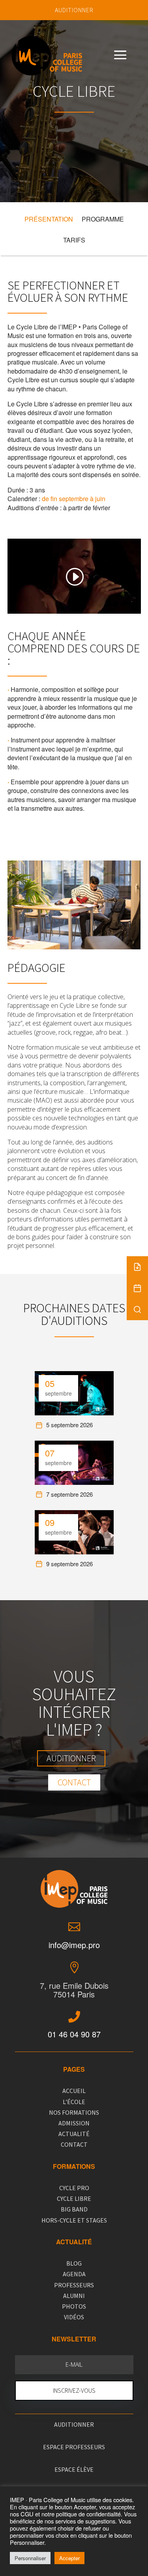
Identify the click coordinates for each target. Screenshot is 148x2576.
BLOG (74, 2263)
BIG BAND (74, 2209)
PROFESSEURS (74, 2285)
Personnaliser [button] (30, 2558)
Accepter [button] (69, 2558)
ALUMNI (74, 2296)
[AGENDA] (137, 1288)
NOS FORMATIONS (74, 2112)
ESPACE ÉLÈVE (74, 2469)
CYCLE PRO (74, 2188)
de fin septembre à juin (74, 499)
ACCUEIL (74, 2091)
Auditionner (71, 1758)
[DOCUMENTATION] (137, 1267)
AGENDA (74, 2274)
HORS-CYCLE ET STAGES (74, 2220)
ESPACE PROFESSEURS (74, 2447)
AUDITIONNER (74, 10)
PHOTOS (74, 2306)
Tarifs (74, 240)
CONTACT (74, 2144)
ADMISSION (74, 2123)
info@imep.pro (74, 1945)
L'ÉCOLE (74, 2102)
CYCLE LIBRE (74, 2198)
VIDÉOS (74, 2317)
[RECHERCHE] (137, 1310)
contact (74, 1782)
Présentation (49, 219)
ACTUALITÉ (74, 2134)
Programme (103, 219)
